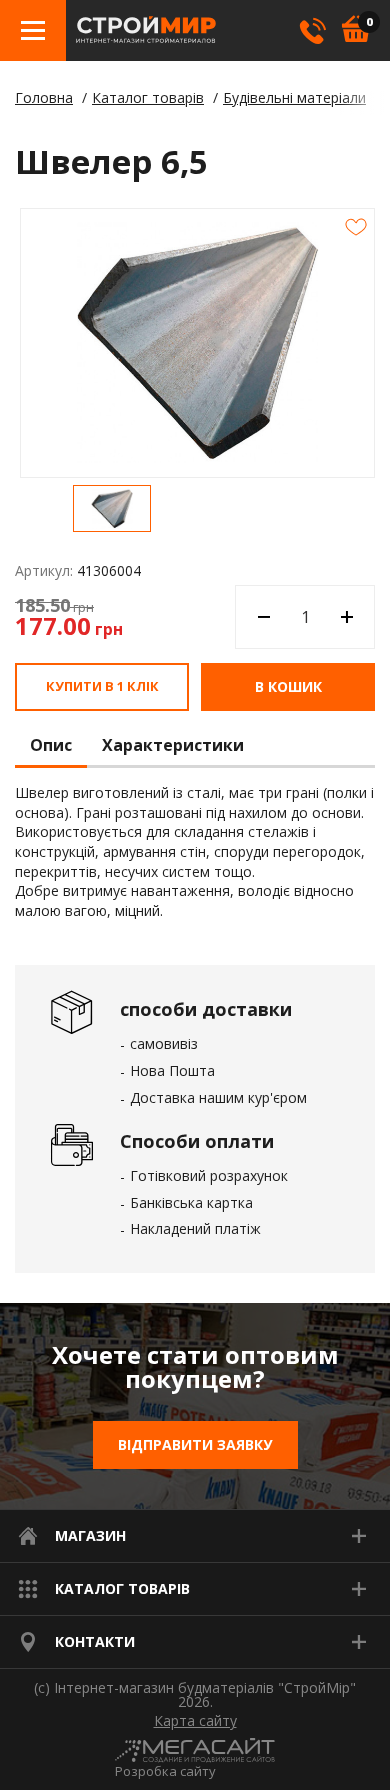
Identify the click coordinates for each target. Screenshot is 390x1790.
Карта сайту (195, 1721)
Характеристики (173, 746)
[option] (112, 508)
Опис (51, 746)
